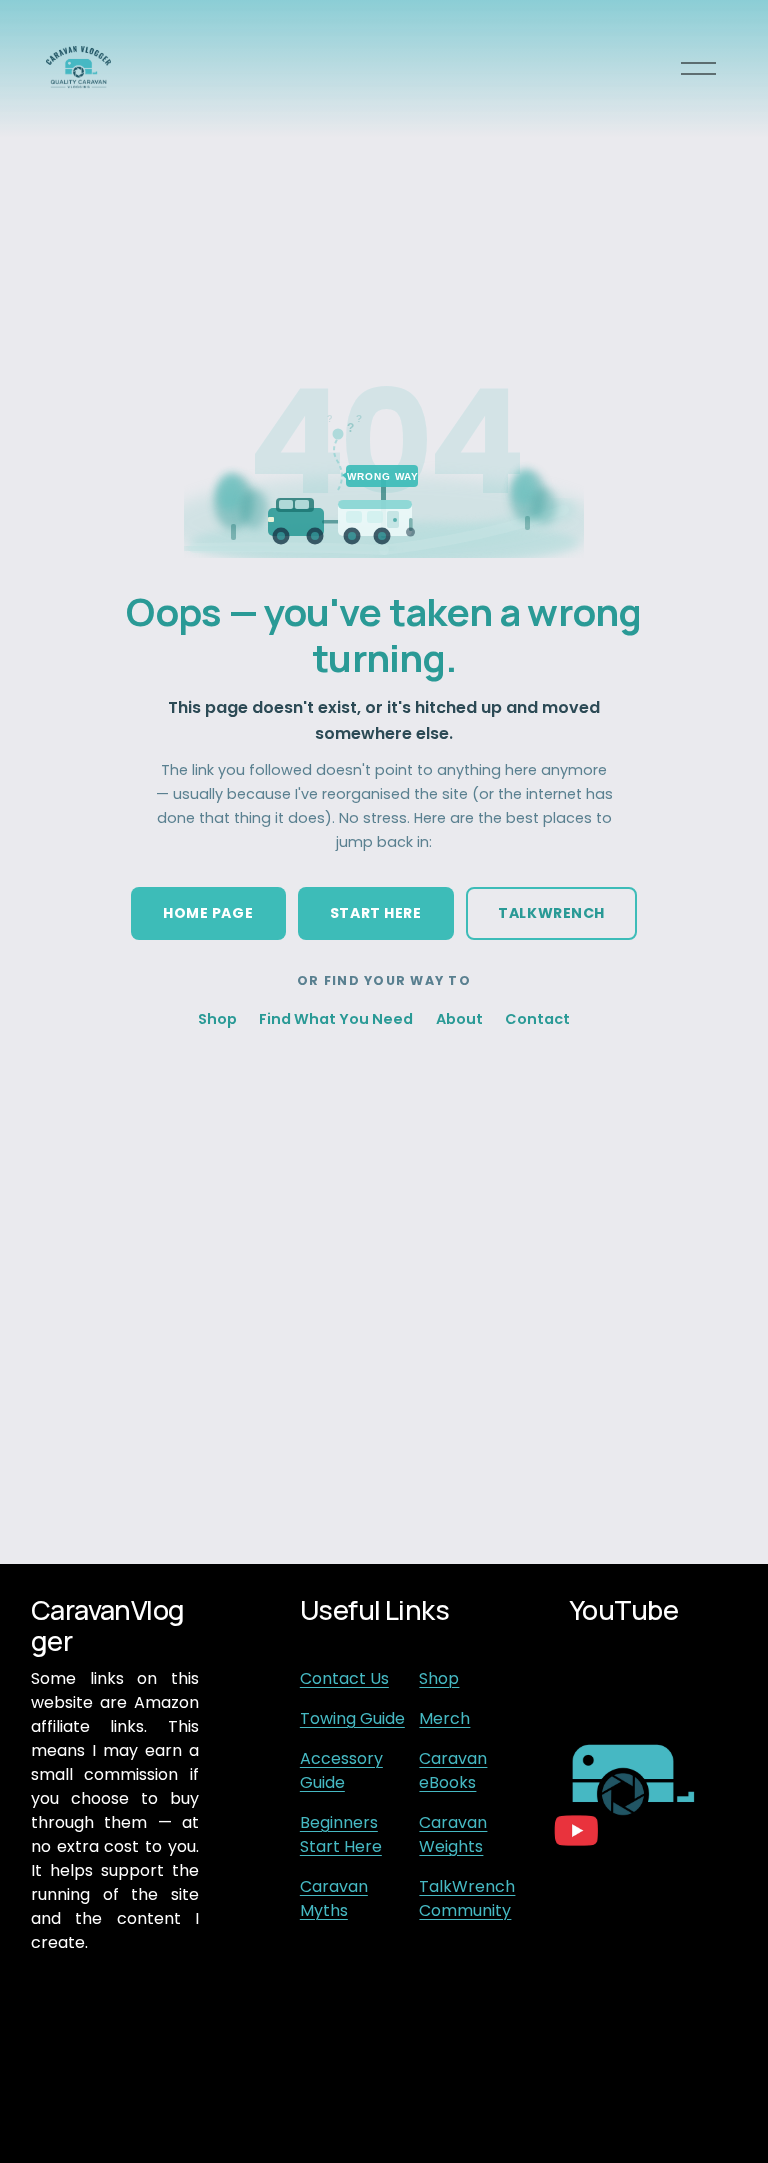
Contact (537, 1019)
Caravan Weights (453, 1834)
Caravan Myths (334, 1898)
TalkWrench (551, 913)
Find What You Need (336, 1019)
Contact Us (344, 1678)
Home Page (208, 913)
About (459, 1019)
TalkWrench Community (467, 1898)
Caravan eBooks (453, 1770)
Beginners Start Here (341, 1834)
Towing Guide (352, 1718)
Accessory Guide (341, 1770)
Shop (217, 1019)
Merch (444, 1718)
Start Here (376, 913)
